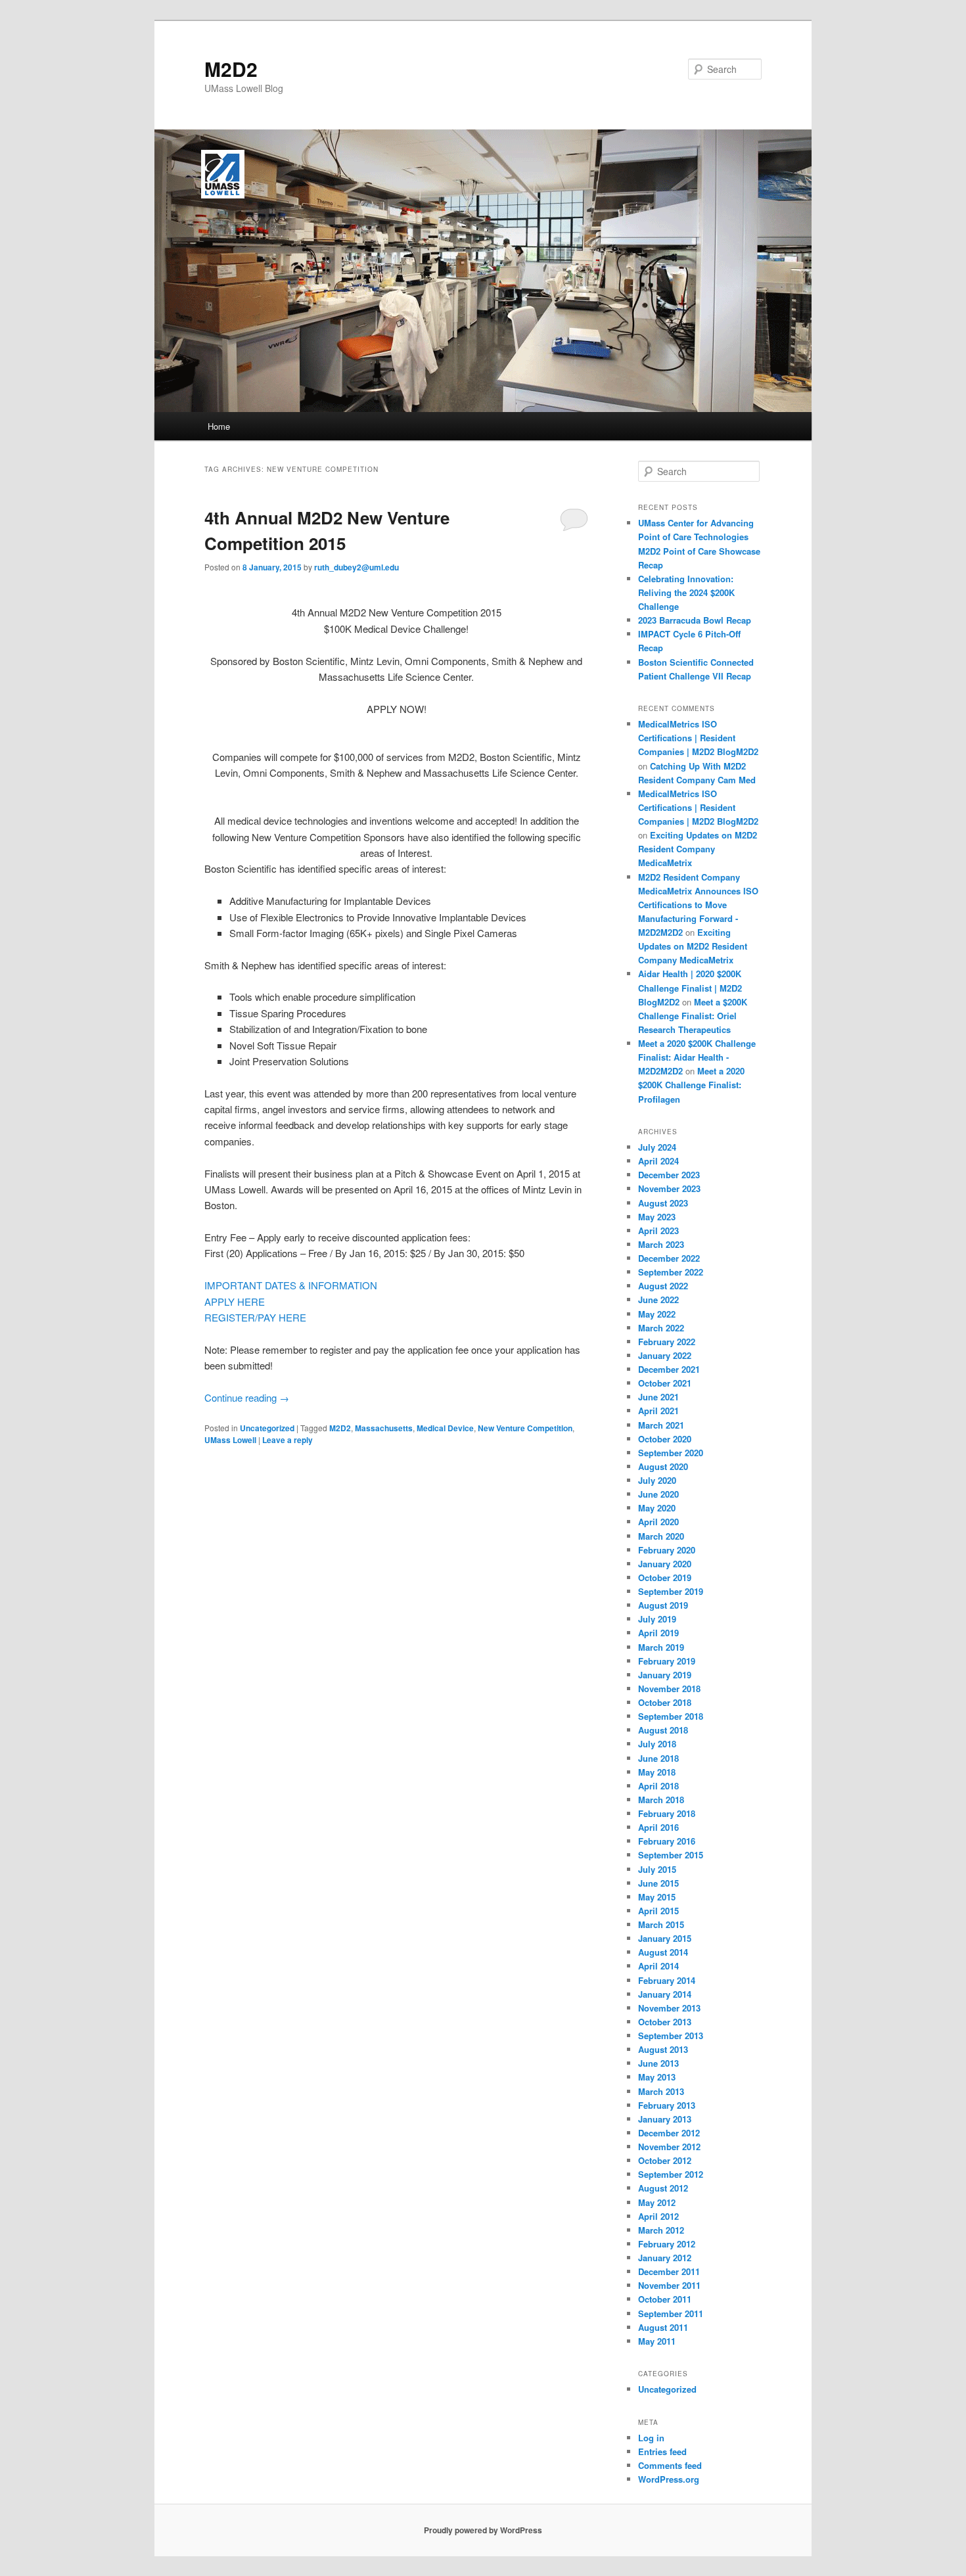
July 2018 (657, 1744)
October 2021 (665, 1383)
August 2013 (663, 2049)
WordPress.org (669, 2479)
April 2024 (658, 1161)
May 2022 (657, 1314)
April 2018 (658, 1786)
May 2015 (657, 1897)
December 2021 (669, 1369)
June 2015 (658, 1883)
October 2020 (665, 1439)
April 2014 (658, 1966)
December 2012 (669, 2133)
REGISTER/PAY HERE (255, 1317)
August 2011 (663, 2327)
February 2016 (667, 1841)
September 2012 (671, 2174)
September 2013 (671, 2035)
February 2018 (667, 1813)
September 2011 (671, 2313)
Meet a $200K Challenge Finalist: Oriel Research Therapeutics (693, 1016)
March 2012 (661, 2230)
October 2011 (665, 2299)
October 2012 (665, 2160)
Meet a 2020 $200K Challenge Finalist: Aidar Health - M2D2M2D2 (697, 1057)
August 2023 (663, 1203)
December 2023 (669, 1175)
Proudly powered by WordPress (483, 2530)
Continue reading (247, 1397)
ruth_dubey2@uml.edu (356, 567)
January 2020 (665, 1564)
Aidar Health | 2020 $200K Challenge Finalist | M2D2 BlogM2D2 (690, 987)
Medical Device (445, 1428)
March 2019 (661, 1647)
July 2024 (657, 1147)
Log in (651, 2438)
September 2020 (671, 1453)
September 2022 (671, 1272)
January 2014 (665, 1994)
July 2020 (657, 1480)
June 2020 (658, 1494)
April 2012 (658, 2216)
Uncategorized (267, 1428)
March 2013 (661, 2091)
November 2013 (669, 2008)
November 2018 (669, 1689)
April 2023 (658, 1230)
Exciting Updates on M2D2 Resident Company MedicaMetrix (698, 849)
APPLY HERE (235, 1301)
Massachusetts (384, 1428)
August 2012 (663, 2188)
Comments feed (670, 2465)
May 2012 (657, 2202)
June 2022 (658, 1299)
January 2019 (665, 1675)
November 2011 (669, 2285)
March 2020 (661, 1536)
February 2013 (667, 2105)
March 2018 (661, 1800)
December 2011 (669, 2271)
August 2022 (663, 1286)
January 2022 (665, 1355)
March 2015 (661, 1924)
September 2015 (671, 1855)
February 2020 (667, 1550)
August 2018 (663, 1730)
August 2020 (663, 1466)
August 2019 (663, 1605)
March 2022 (661, 1328)
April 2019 (658, 1633)
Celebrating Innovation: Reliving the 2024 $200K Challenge (686, 592)
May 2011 (657, 2341)
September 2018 (671, 1716)
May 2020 (657, 1508)
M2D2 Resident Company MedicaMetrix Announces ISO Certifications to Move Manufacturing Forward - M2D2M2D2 (698, 905)
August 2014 (663, 1952)
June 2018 (658, 1758)
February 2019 (667, 1661)
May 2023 (657, 1217)
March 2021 (661, 1425)
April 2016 (658, 1827)
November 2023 (669, 1188)
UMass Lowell (230, 1440)
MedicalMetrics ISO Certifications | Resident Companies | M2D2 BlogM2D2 (698, 738)
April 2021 (658, 1411)
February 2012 (667, 2244)
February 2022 (667, 1342)
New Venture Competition (525, 1428)
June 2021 (658, 1397)
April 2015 (658, 1911)
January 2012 (665, 2258)
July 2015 (657, 1869)
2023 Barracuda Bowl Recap (695, 620)
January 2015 (665, 1938)
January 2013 (665, 2119)
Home (219, 426)
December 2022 (669, 1258)
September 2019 (671, 1591)
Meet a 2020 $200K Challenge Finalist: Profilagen (691, 1085)
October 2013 (665, 2022)
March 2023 (661, 1244)
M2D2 (231, 69)
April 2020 (658, 1522)
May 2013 (657, 2077)
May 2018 (657, 1772)
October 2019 (665, 1577)
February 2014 (667, 1980)
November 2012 (669, 2147)
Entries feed (662, 2451)
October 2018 (665, 1702)
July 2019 (657, 1619)
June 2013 (658, 2063)
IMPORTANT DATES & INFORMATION (291, 1285)
